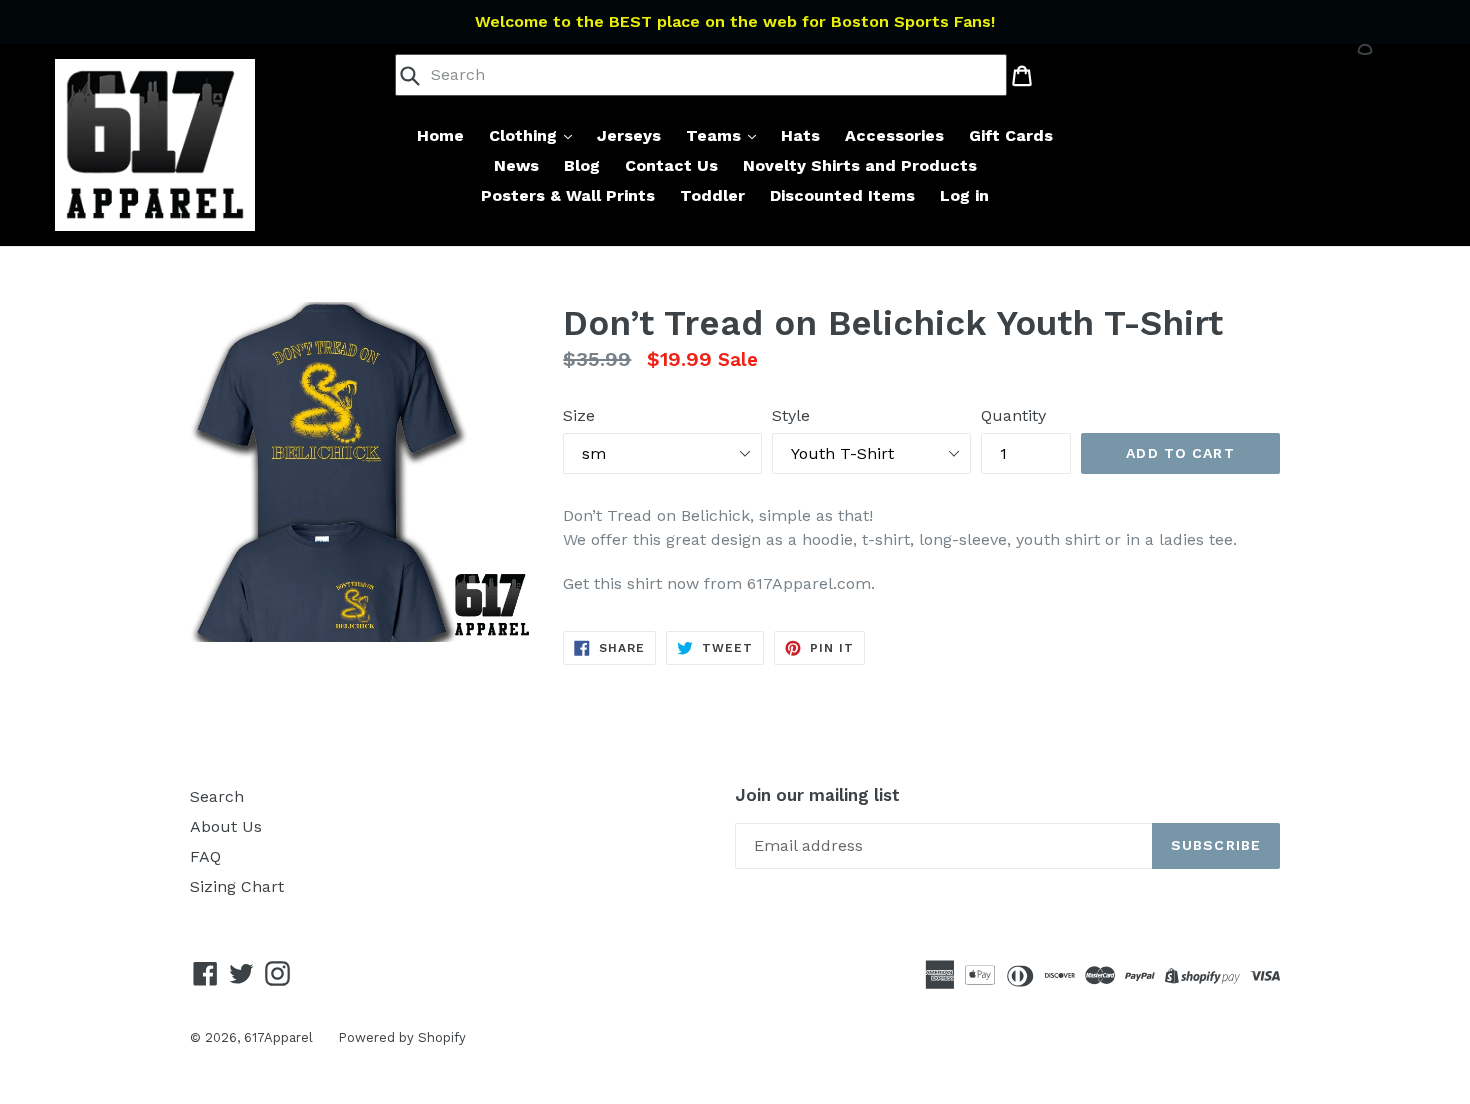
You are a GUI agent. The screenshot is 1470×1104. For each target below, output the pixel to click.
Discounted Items (842, 195)
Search (217, 796)
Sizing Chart (237, 886)
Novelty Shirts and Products (860, 165)
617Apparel (278, 1037)
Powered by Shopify (402, 1037)
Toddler (712, 195)
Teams (716, 135)
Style (791, 415)
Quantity (1013, 415)
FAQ (205, 856)
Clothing (525, 135)
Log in (964, 195)
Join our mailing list (817, 795)
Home (440, 135)
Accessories (894, 135)
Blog (582, 165)
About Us (226, 826)
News (516, 165)
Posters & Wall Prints (568, 195)
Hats (800, 135)
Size (579, 415)
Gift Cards (1011, 135)
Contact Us (671, 165)
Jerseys (629, 135)
